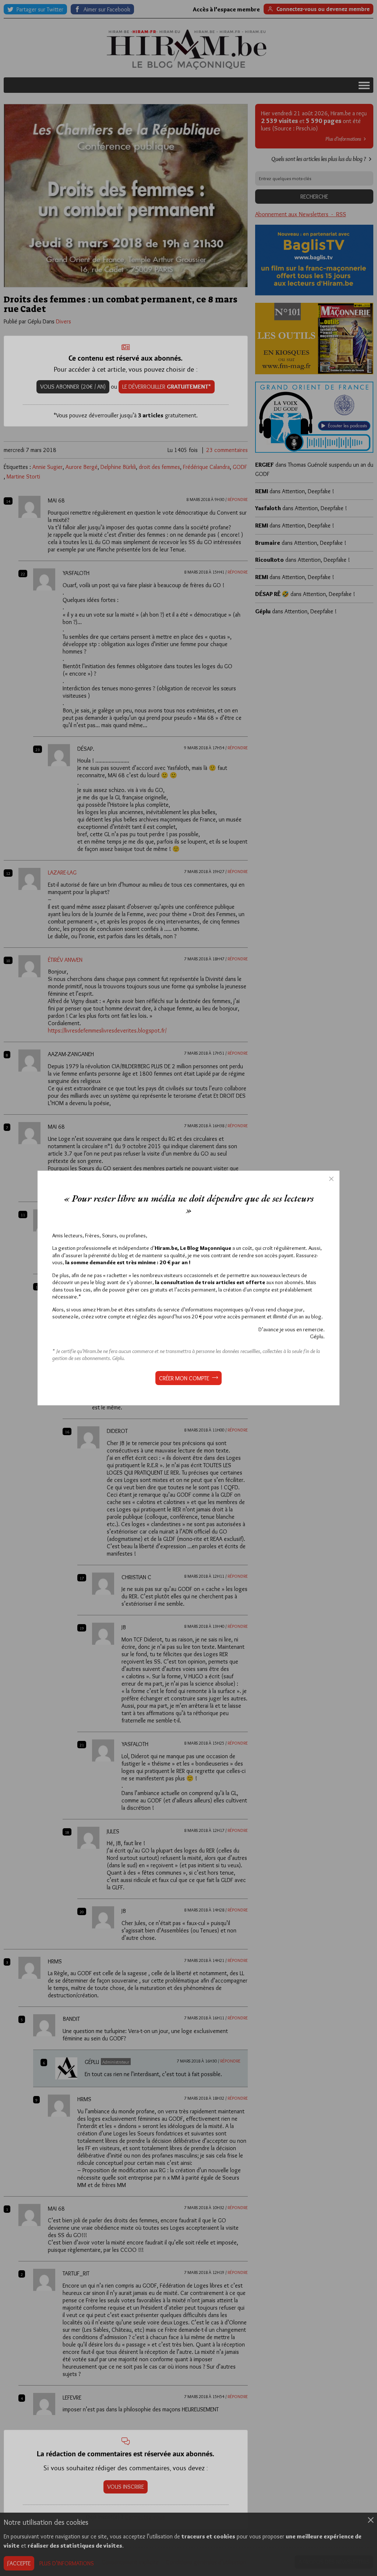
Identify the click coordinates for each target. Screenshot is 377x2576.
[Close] (331, 1179)
